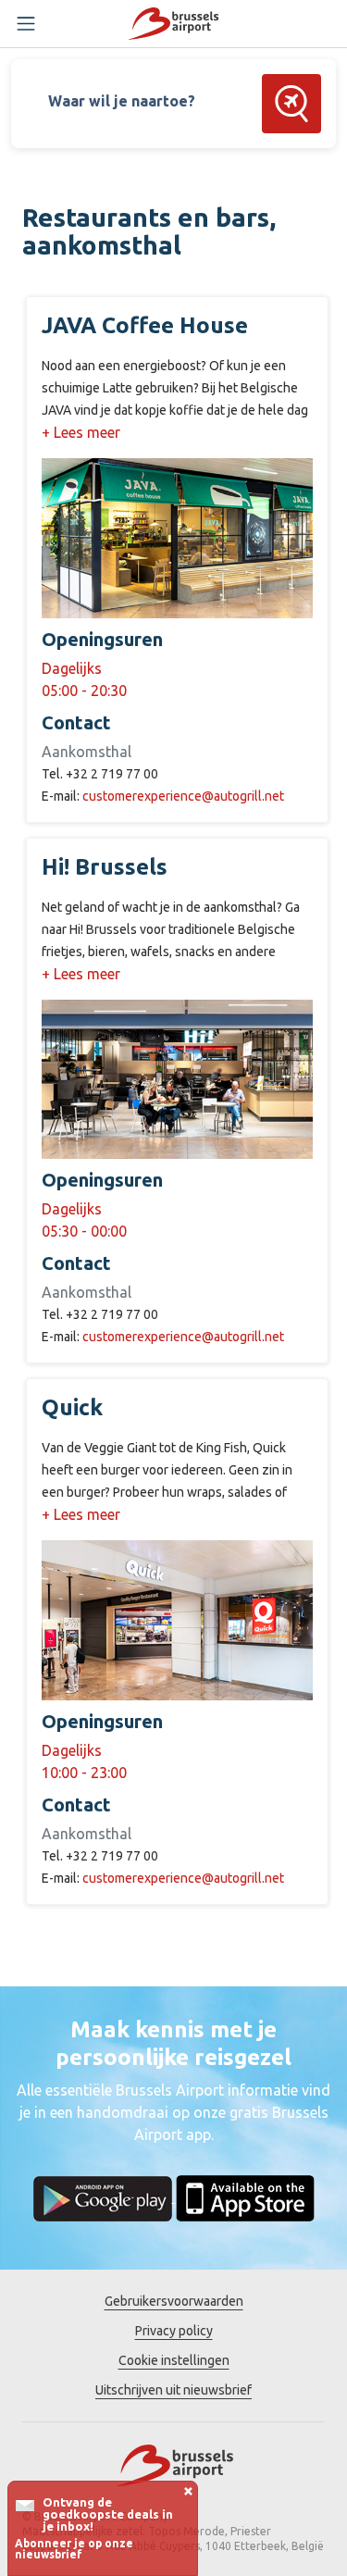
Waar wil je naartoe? (122, 101)
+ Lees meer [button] (81, 432)
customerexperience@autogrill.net (183, 796)
